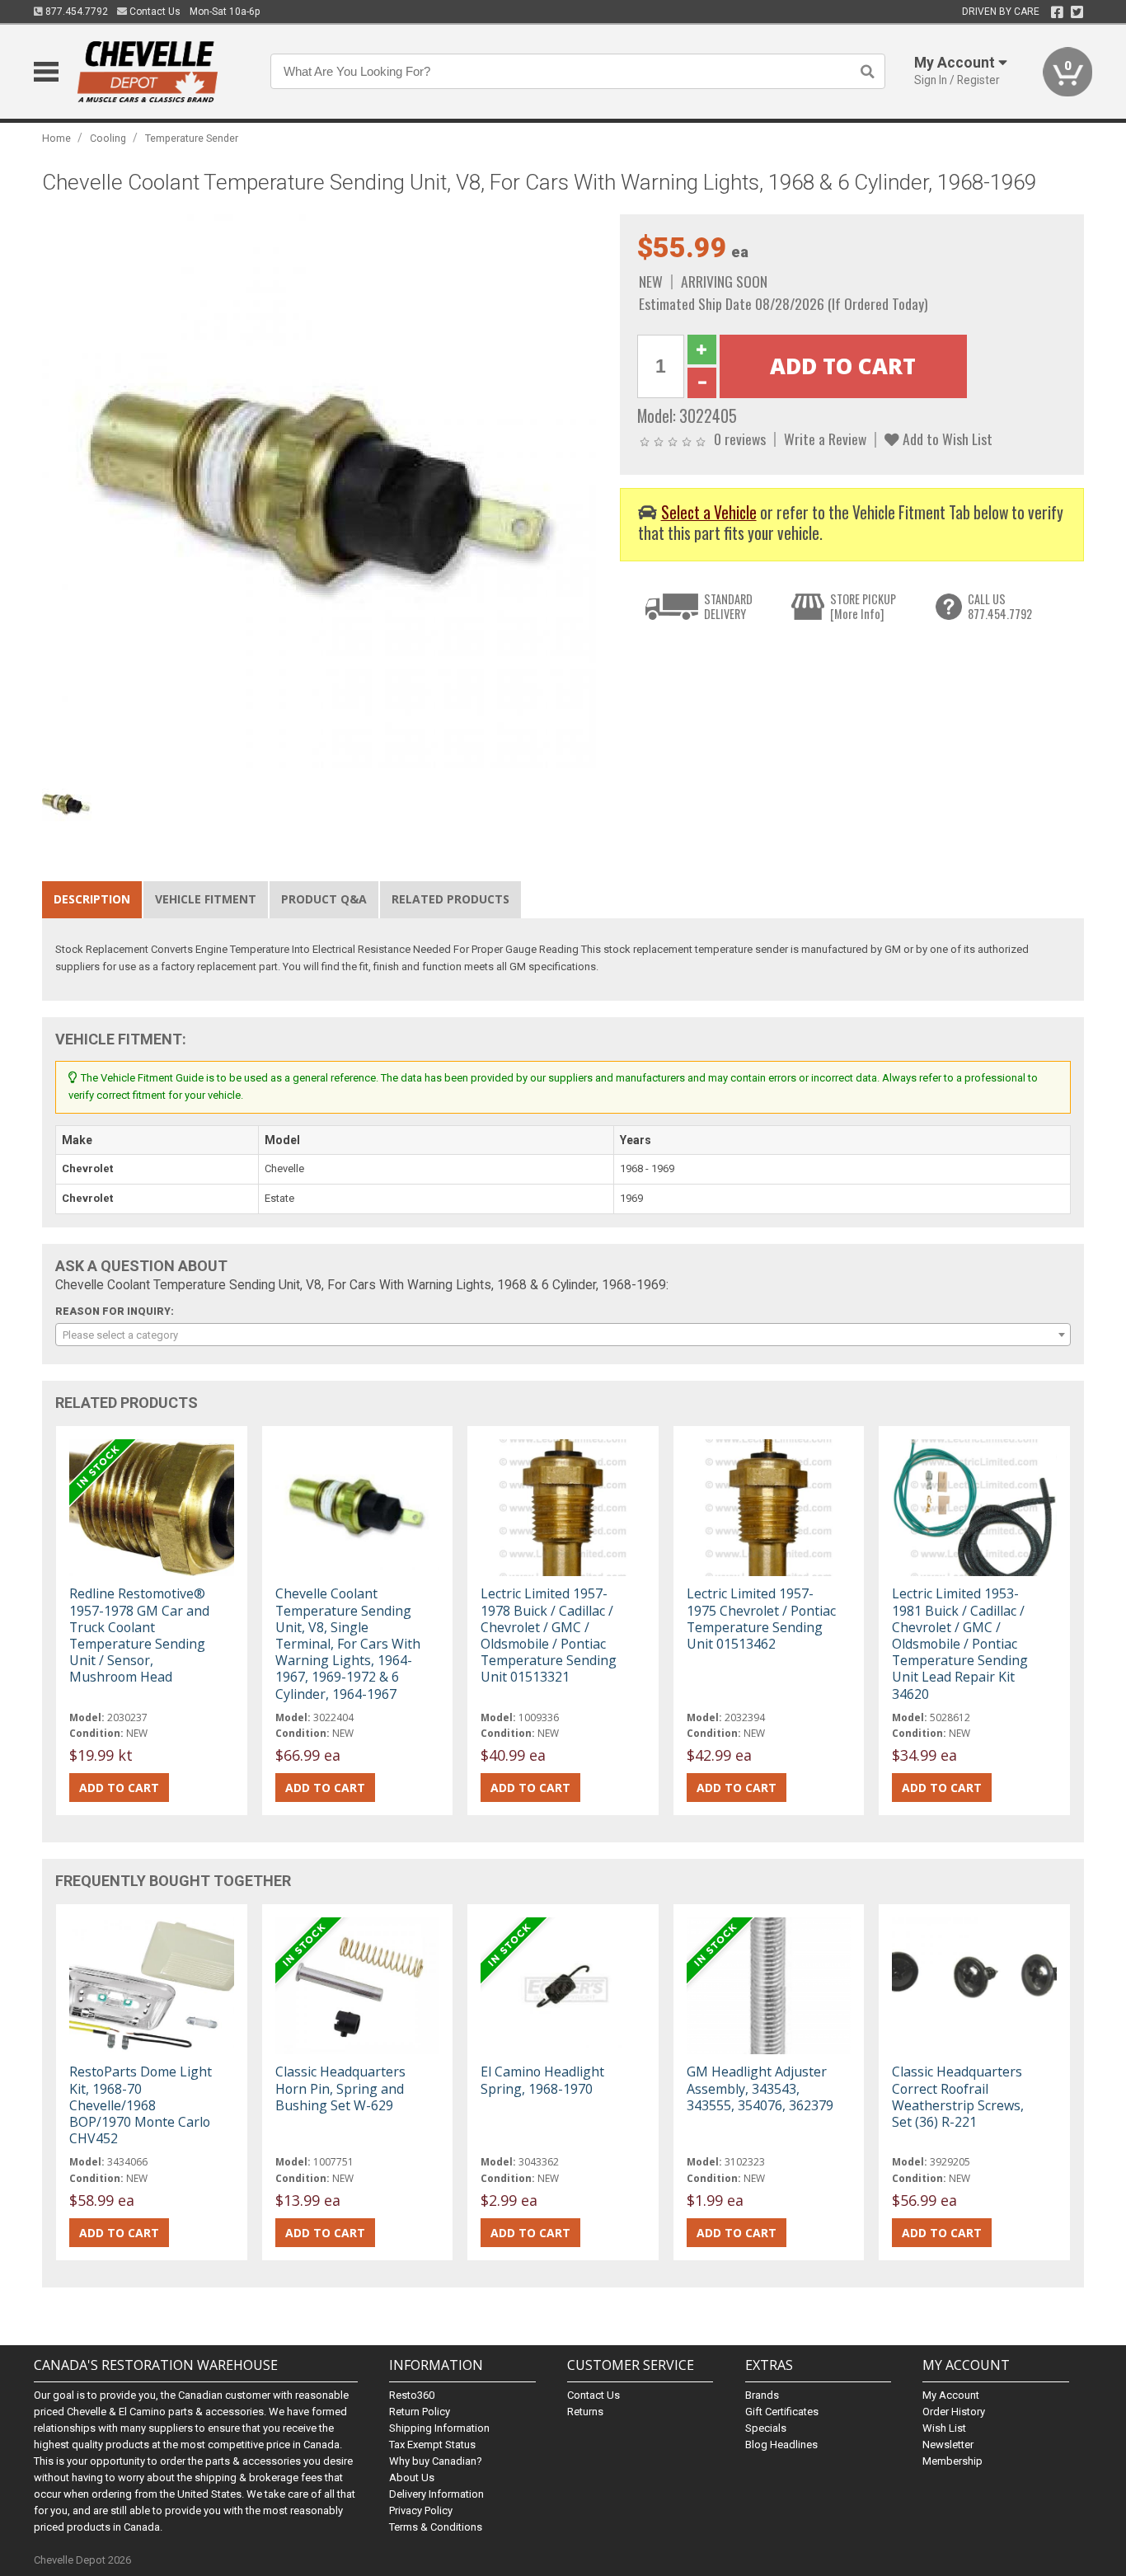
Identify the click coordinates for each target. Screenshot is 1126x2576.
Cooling (108, 138)
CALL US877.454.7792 (1000, 606)
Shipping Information (439, 2428)
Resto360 (412, 2395)
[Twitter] (1077, 12)
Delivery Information (436, 2494)
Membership (952, 2461)
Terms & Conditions (436, 2527)
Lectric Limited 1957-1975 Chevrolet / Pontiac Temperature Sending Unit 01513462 (761, 1619)
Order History (954, 2412)
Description (92, 899)
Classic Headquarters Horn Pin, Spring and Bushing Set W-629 (340, 2088)
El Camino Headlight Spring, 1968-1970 (542, 2080)
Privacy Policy (421, 2510)
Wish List (944, 2428)
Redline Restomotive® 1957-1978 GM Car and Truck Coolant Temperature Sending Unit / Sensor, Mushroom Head (139, 1635)
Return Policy (420, 2412)
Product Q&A (324, 899)
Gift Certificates (782, 2412)
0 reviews (740, 439)
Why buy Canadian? (436, 2461)
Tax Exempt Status (432, 2445)
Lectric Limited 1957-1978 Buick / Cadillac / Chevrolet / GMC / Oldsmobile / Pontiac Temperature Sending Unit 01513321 (549, 1635)
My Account (951, 2395)
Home (56, 138)
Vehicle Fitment (206, 899)
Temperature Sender (192, 138)
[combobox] (563, 1335)
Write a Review (825, 439)
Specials (766, 2428)
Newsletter (948, 2445)
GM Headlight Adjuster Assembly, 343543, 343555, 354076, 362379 (760, 2088)
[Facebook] (1057, 12)
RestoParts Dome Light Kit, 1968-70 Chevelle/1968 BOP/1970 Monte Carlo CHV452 (141, 2105)
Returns (585, 2412)
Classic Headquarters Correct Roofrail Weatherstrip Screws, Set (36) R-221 (958, 2097)
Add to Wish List (946, 439)
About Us (412, 2477)
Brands (762, 2395)
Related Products (450, 899)
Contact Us (154, 12)
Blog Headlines (781, 2445)
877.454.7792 (75, 12)
